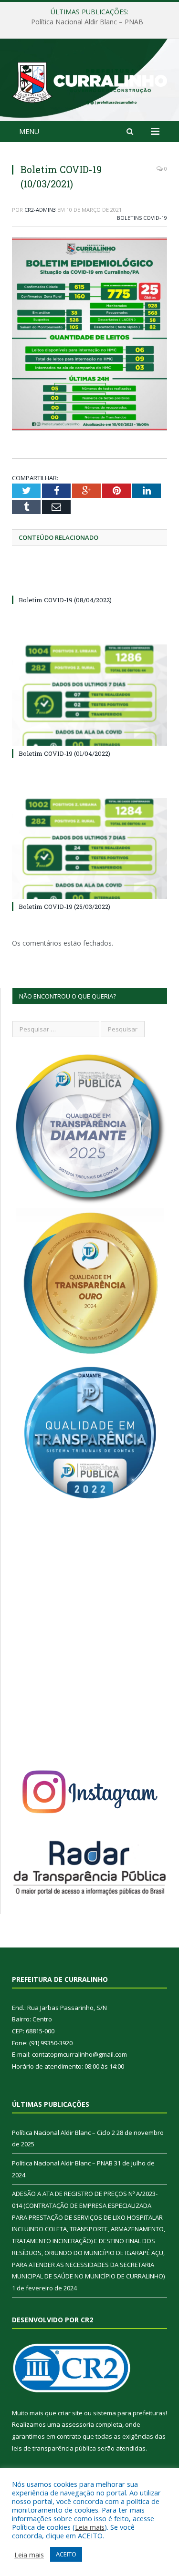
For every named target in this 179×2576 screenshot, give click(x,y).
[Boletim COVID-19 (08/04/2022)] (89, 582)
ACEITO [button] (66, 2554)
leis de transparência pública (54, 2448)
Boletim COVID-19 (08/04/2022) (65, 600)
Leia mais (90, 2527)
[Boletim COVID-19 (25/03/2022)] (89, 849)
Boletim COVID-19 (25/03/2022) (64, 907)
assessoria (78, 2424)
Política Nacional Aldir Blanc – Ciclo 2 (63, 2133)
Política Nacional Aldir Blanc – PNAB (87, 22)
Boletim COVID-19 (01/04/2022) (64, 753)
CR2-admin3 (40, 210)
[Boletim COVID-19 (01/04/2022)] (89, 695)
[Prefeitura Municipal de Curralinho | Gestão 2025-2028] (89, 81)
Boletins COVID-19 (142, 218)
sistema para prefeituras (129, 2413)
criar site (70, 2413)
